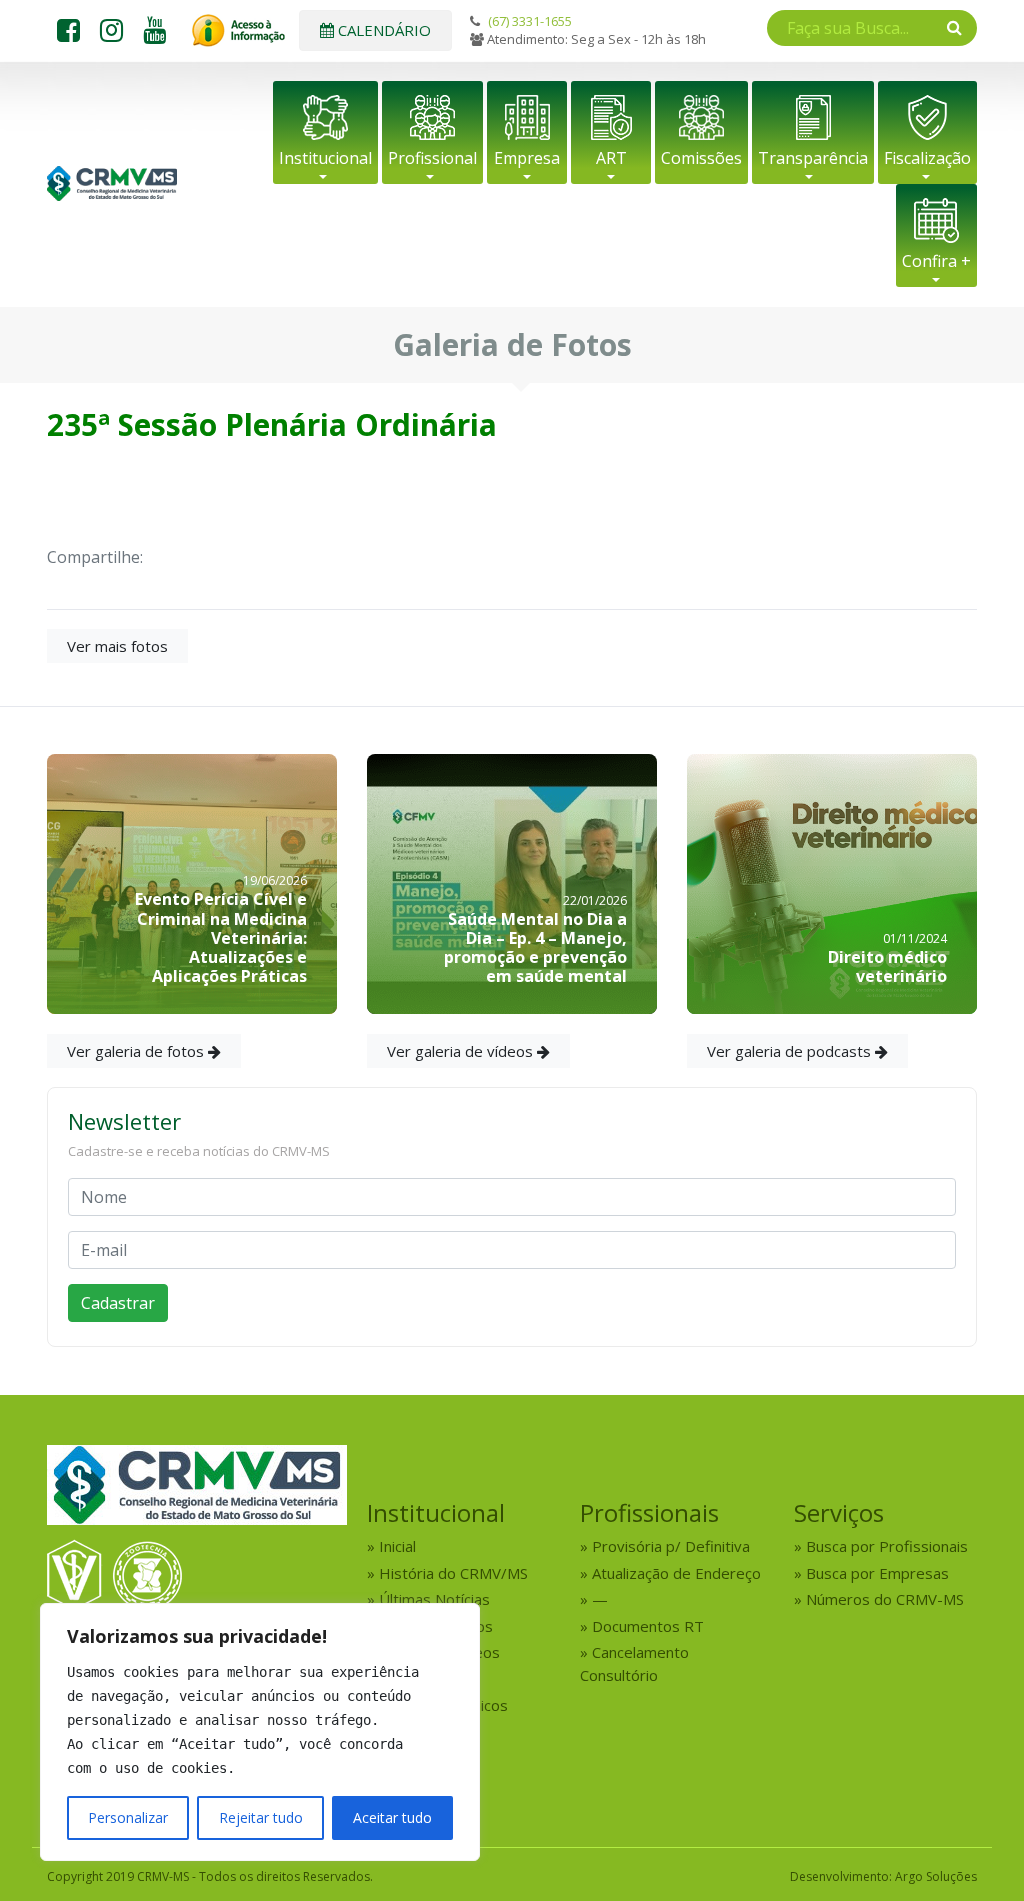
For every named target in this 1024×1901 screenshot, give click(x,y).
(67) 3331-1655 (530, 21)
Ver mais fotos (117, 646)
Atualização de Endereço (676, 1573)
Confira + (936, 261)
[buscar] (954, 27)
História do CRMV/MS (453, 1573)
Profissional (432, 158)
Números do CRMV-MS (885, 1599)
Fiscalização (927, 158)
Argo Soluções (936, 1876)
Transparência (813, 158)
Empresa (527, 158)
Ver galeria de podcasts (791, 1051)
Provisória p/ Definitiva (671, 1546)
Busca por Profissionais (887, 1546)
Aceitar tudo (392, 1817)
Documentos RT (648, 1626)
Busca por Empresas (877, 1573)
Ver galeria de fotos (137, 1051)
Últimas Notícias (434, 1599)
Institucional (325, 158)
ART (611, 158)
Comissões (701, 158)
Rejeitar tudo (261, 1817)
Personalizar (128, 1817)
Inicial (397, 1546)
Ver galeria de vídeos (462, 1051)
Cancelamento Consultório (634, 1663)
